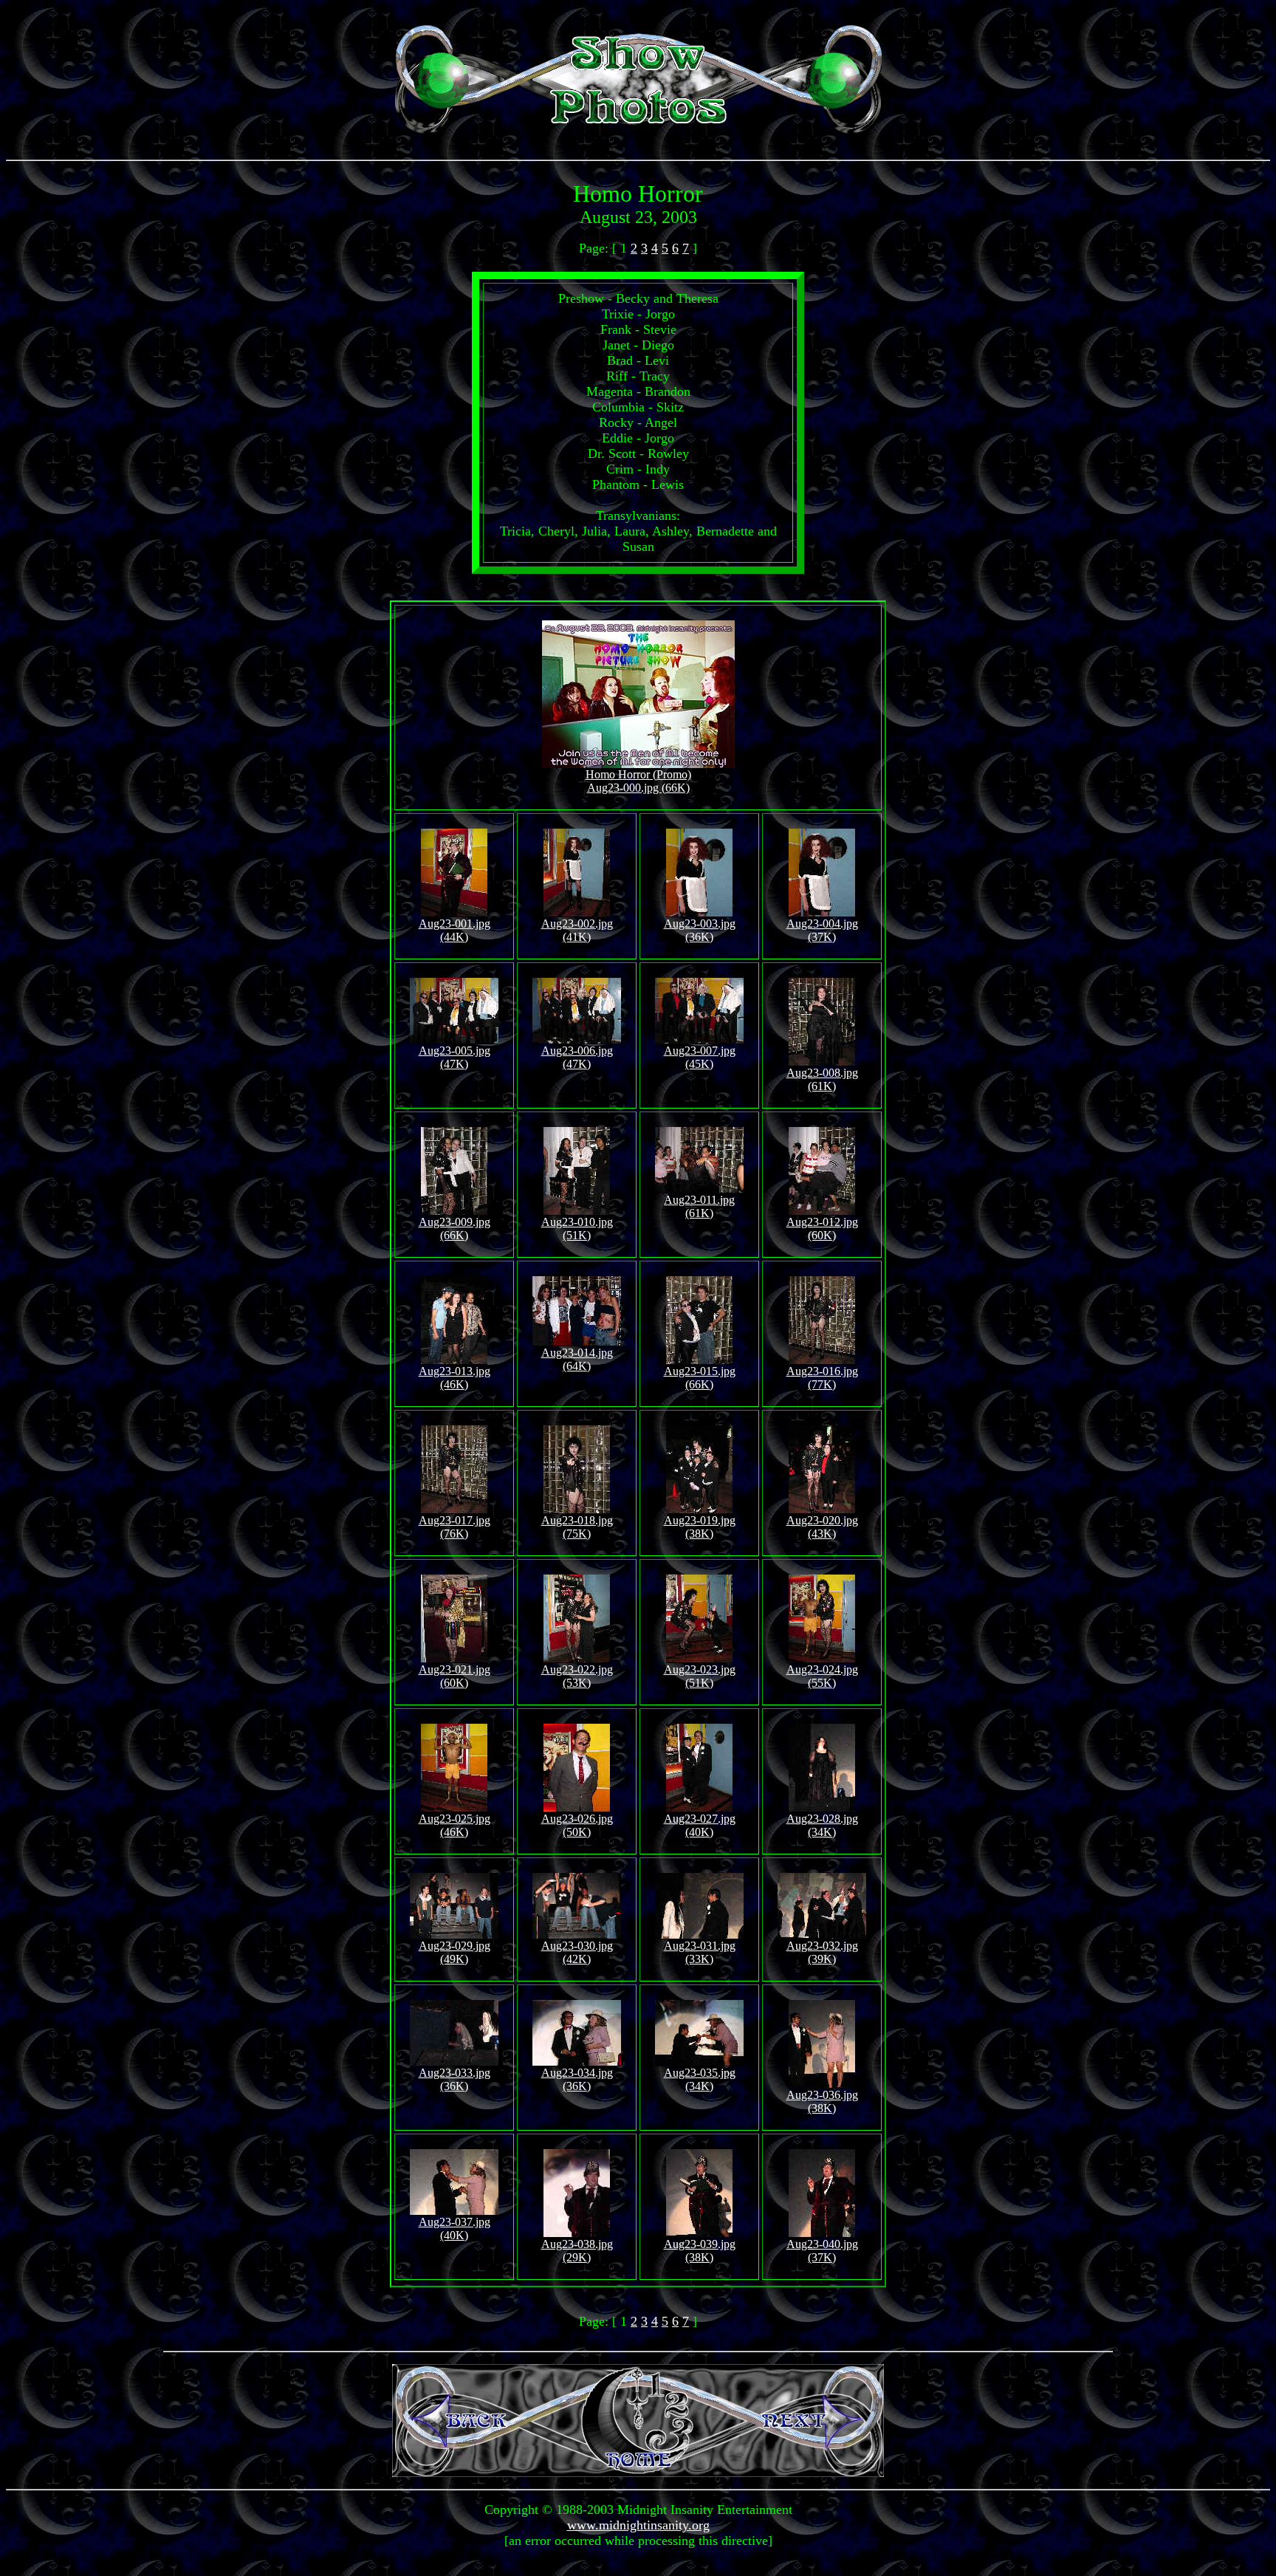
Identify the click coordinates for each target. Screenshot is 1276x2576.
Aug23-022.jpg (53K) (577, 1676)
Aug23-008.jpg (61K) (822, 1079)
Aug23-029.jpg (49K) (455, 1952)
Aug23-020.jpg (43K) (822, 1527)
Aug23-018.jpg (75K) (577, 1527)
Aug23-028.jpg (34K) (822, 1825)
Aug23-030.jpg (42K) (577, 1952)
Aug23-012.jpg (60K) (822, 1229)
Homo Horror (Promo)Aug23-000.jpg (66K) (638, 781)
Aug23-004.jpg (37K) (822, 930)
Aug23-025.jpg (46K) (455, 1825)
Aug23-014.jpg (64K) (577, 1359)
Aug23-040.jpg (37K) (822, 2251)
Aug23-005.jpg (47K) (455, 1057)
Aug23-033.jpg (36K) (455, 2079)
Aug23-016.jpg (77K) (822, 1378)
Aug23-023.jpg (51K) (700, 1676)
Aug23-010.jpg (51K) (577, 1229)
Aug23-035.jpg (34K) (700, 2079)
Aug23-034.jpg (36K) (577, 2079)
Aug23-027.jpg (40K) (700, 1825)
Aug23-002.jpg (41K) (577, 930)
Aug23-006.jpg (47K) (577, 1057)
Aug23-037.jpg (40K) (455, 2229)
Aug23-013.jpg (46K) (455, 1378)
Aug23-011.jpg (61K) (699, 1206)
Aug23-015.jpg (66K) (700, 1378)
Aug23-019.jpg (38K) (700, 1527)
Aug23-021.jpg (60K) (455, 1676)
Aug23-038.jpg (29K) (577, 2251)
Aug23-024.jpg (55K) (822, 1676)
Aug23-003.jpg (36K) (700, 930)
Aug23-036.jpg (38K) (822, 2101)
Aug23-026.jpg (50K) (577, 1825)
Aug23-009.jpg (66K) (455, 1229)
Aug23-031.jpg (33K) (700, 1952)
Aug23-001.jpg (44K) (455, 930)
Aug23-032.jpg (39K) (822, 1952)
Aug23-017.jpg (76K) (455, 1527)
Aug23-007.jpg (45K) (700, 1057)
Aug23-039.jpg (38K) (700, 2251)
